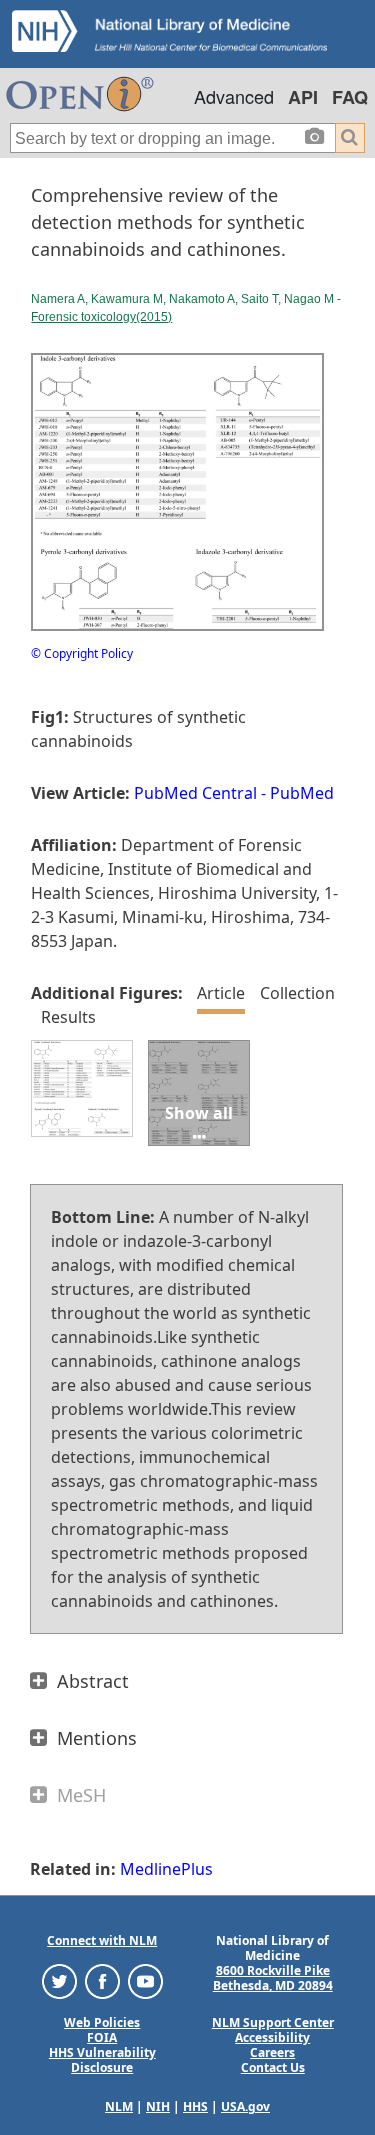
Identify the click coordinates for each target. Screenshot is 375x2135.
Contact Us (273, 2067)
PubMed (302, 793)
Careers (272, 2052)
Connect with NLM (102, 1940)
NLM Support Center (273, 2022)
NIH (158, 2106)
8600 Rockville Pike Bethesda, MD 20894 (273, 1978)
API (303, 97)
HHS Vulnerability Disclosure (102, 2060)
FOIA (102, 2037)
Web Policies (102, 2022)
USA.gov (245, 2106)
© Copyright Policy (82, 653)
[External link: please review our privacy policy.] (59, 1980)
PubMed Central (195, 793)
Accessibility (272, 2037)
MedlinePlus (166, 1869)
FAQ (350, 97)
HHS (195, 2106)
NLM (119, 2106)
